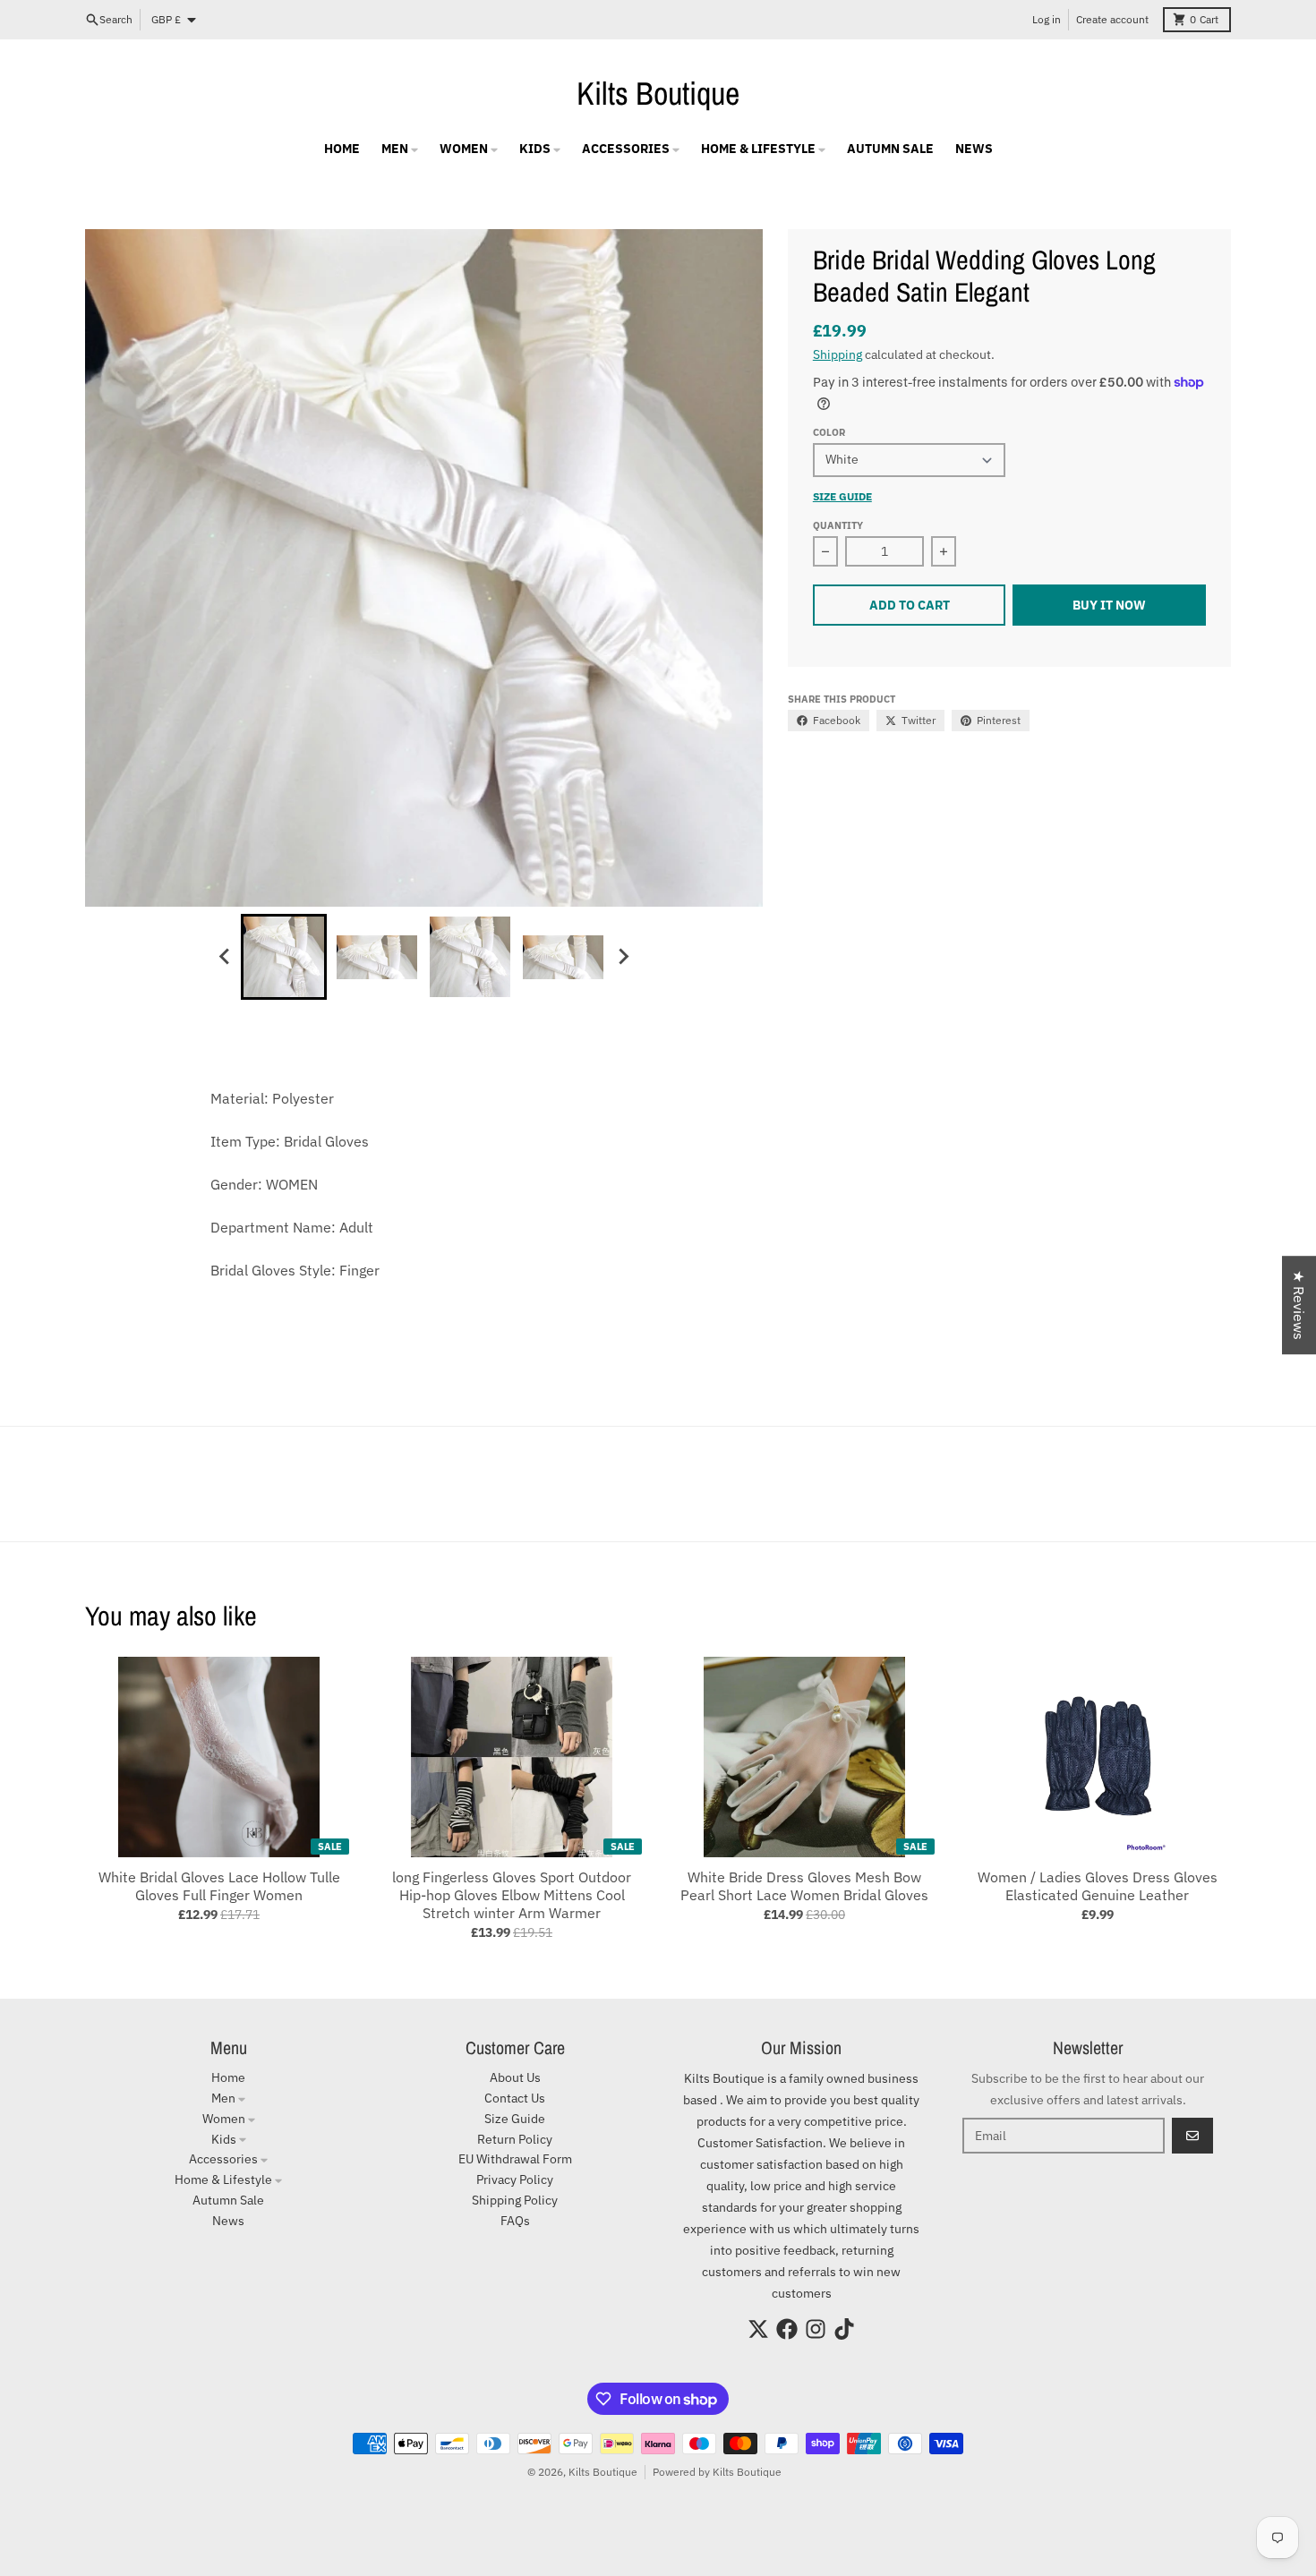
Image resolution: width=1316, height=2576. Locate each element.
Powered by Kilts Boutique (717, 2472)
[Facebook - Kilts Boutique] (787, 2329)
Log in (1047, 19)
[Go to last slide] (225, 957)
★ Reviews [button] (1299, 1305)
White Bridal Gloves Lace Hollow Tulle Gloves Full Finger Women (219, 1886)
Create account (1112, 19)
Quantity (838, 525)
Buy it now (1109, 605)
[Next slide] (622, 957)
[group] (284, 957)
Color (829, 432)
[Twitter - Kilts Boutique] (758, 2329)
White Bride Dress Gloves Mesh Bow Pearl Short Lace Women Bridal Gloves (804, 1886)
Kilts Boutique (658, 93)
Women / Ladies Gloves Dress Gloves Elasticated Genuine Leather (1098, 1886)
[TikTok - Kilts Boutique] (844, 2329)
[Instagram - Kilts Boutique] (816, 2329)
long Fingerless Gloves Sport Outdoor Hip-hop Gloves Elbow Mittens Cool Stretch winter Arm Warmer (512, 1895)
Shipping (837, 354)
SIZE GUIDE (842, 496)
